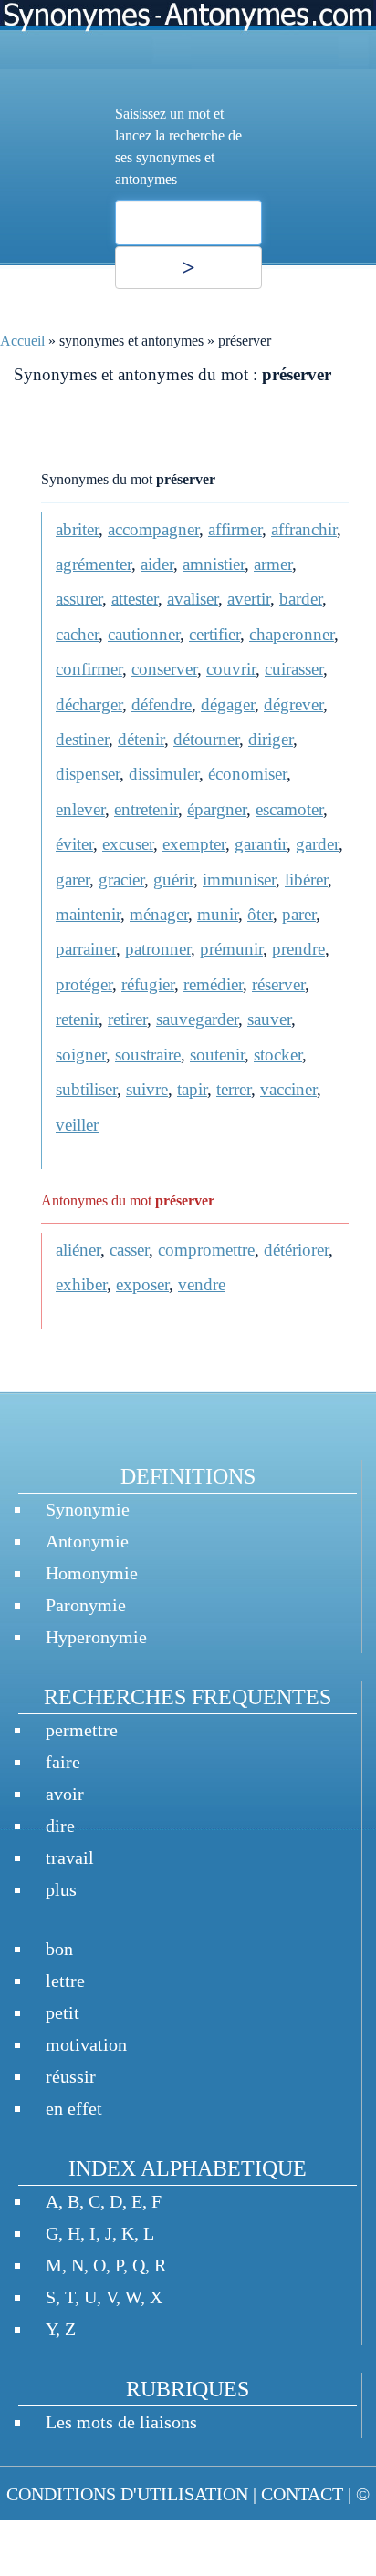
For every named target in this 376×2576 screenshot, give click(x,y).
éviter (74, 844)
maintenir (88, 914)
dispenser (88, 774)
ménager (159, 914)
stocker (278, 1055)
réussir (71, 2076)
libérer (306, 879)
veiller (77, 1125)
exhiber (81, 1284)
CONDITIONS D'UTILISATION (127, 2494)
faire (63, 1762)
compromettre (206, 1250)
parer (299, 914)
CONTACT (302, 2494)
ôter (260, 914)
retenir (77, 1019)
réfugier (148, 984)
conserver (164, 669)
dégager (228, 704)
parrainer (86, 949)
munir (218, 914)
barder (301, 599)
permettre (82, 1730)
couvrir (231, 669)
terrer (234, 1089)
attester (135, 599)
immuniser (239, 879)
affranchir (304, 529)
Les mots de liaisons (121, 2422)
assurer (79, 599)
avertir (249, 599)
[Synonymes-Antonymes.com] (188, 35)
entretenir (146, 809)
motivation (86, 2044)
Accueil (22, 341)
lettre (65, 1981)
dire (60, 1826)
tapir (192, 1089)
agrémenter (94, 564)
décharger (89, 704)
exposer (142, 1284)
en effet (74, 2108)
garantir (261, 844)
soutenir (217, 1055)
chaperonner (292, 634)
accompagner (153, 529)
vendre (202, 1284)
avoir (65, 1794)
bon (59, 1949)
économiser (247, 774)
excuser (128, 844)
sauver (269, 1019)
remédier (213, 984)
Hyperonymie (96, 1637)
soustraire (148, 1055)
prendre (298, 949)
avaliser (193, 599)
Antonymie (87, 1541)
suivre (147, 1089)
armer (273, 564)
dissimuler (164, 774)
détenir (141, 739)
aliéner (78, 1250)
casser (129, 1250)
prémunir (231, 949)
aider (157, 564)
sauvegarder (197, 1019)
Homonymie (92, 1573)
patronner (158, 949)
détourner (206, 739)
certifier (214, 634)
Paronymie (86, 1605)
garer (73, 879)
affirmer (235, 529)
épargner (217, 809)
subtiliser (86, 1089)
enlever (80, 809)
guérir (173, 879)
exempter (194, 844)
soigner (81, 1055)
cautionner (144, 634)
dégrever (293, 704)
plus (61, 1889)
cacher (77, 634)
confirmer (89, 669)
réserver (278, 984)
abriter (77, 529)
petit (63, 2012)
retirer (127, 1019)
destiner (82, 739)
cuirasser (294, 669)
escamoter (289, 809)
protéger (84, 984)
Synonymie (88, 1509)
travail (70, 1857)
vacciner (288, 1089)
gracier (121, 879)
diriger (271, 739)
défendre (162, 704)
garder (317, 844)
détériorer (296, 1250)
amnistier (214, 564)
